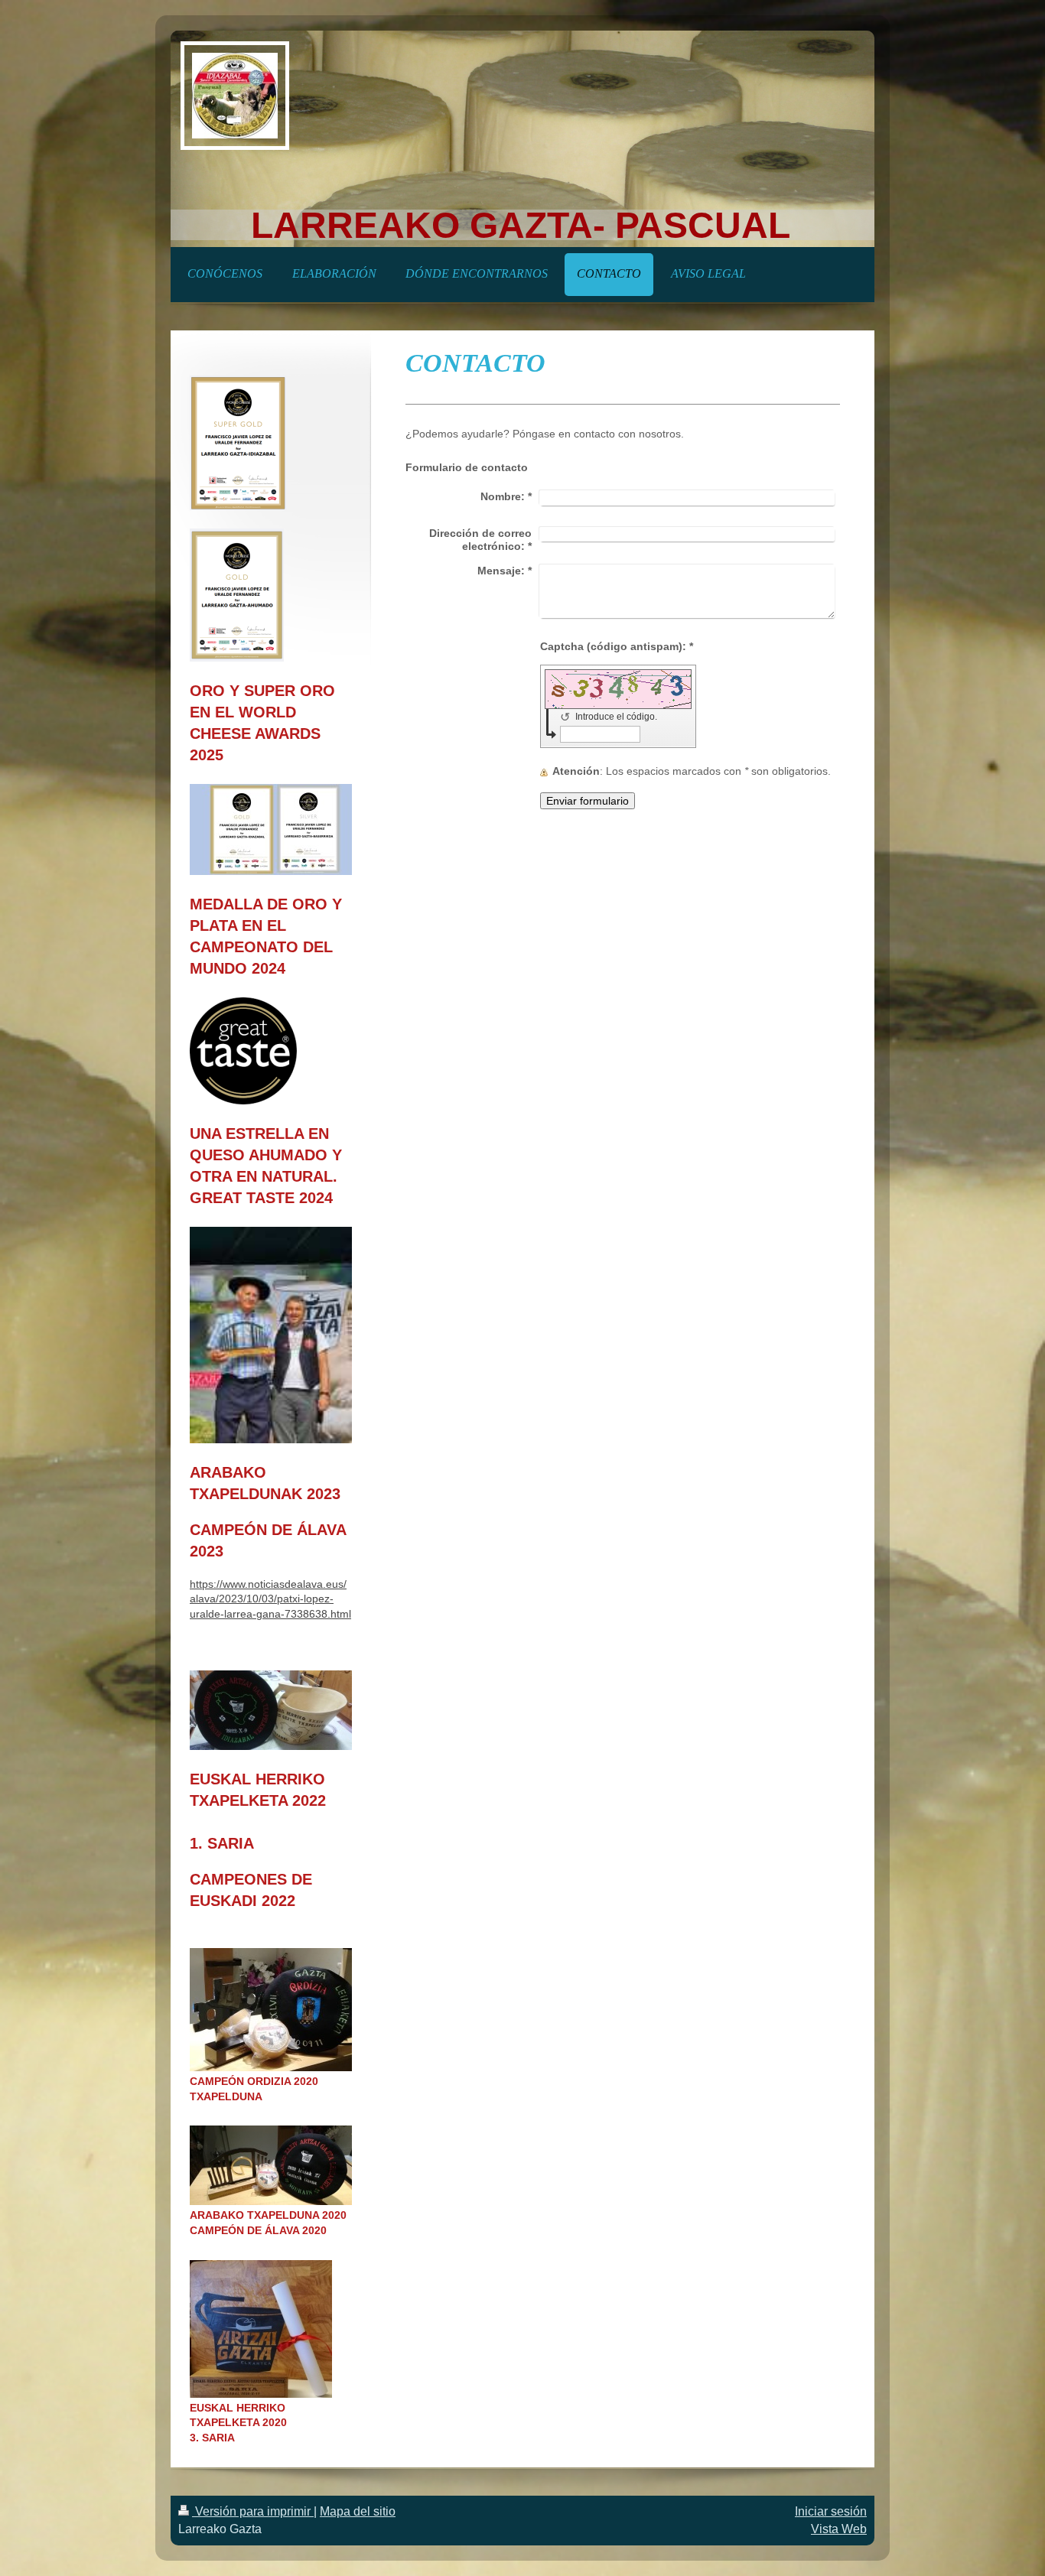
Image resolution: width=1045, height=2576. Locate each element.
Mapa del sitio (358, 2511)
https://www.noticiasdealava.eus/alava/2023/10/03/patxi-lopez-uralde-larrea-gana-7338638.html (270, 1599)
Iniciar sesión (831, 2511)
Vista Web (839, 2529)
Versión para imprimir (253, 2511)
